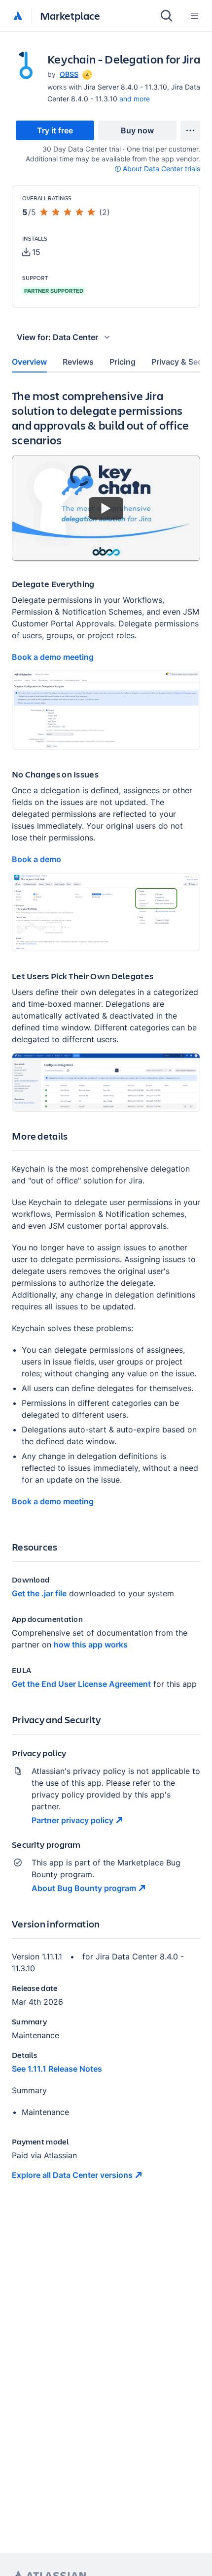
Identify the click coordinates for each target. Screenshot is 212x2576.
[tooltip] (86, 74)
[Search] (167, 16)
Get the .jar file (39, 1593)
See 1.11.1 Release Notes (57, 2069)
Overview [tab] (29, 362)
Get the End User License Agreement (81, 1684)
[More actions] (190, 130)
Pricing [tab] (123, 362)
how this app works (91, 1645)
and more (135, 99)
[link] (55, 130)
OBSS (69, 74)
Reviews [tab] (78, 362)
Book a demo (36, 859)
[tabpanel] (106, 1292)
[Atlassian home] (18, 16)
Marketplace (70, 16)
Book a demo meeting (53, 657)
